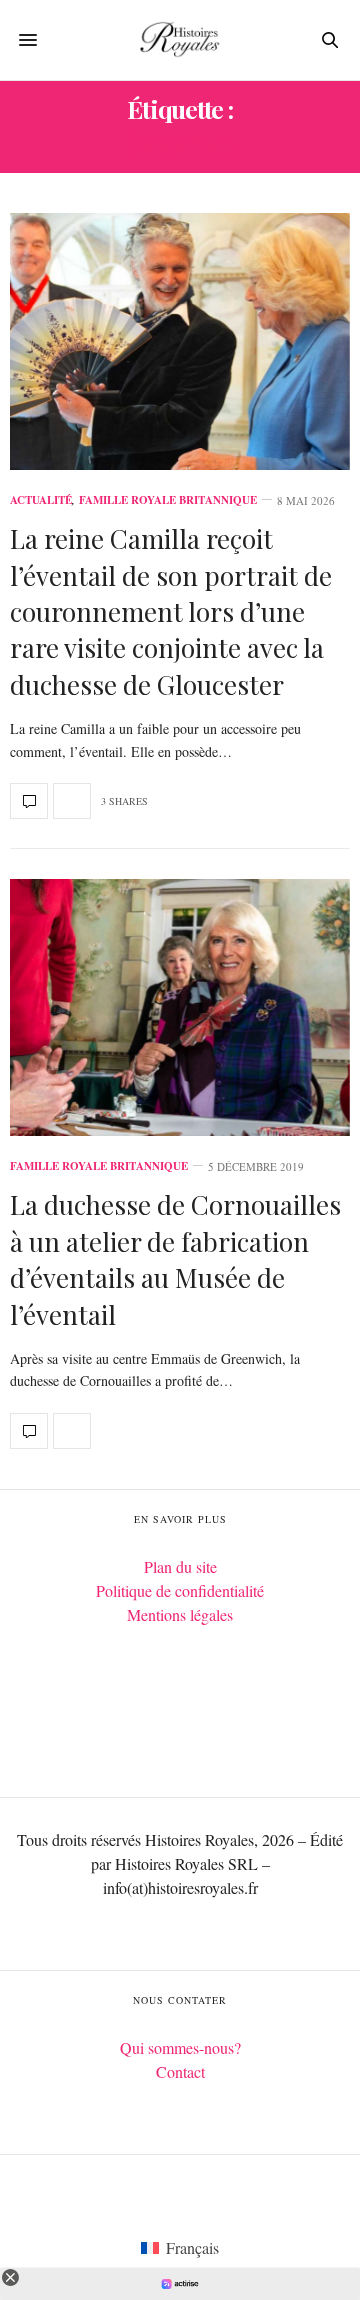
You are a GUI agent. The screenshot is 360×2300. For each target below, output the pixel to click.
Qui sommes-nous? (180, 2047)
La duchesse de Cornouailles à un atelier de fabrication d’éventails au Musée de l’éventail (175, 1259)
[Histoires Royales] (180, 40)
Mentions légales (180, 1614)
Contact (180, 2071)
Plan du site (180, 1566)
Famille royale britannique (168, 500)
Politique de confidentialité (180, 1590)
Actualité (41, 500)
